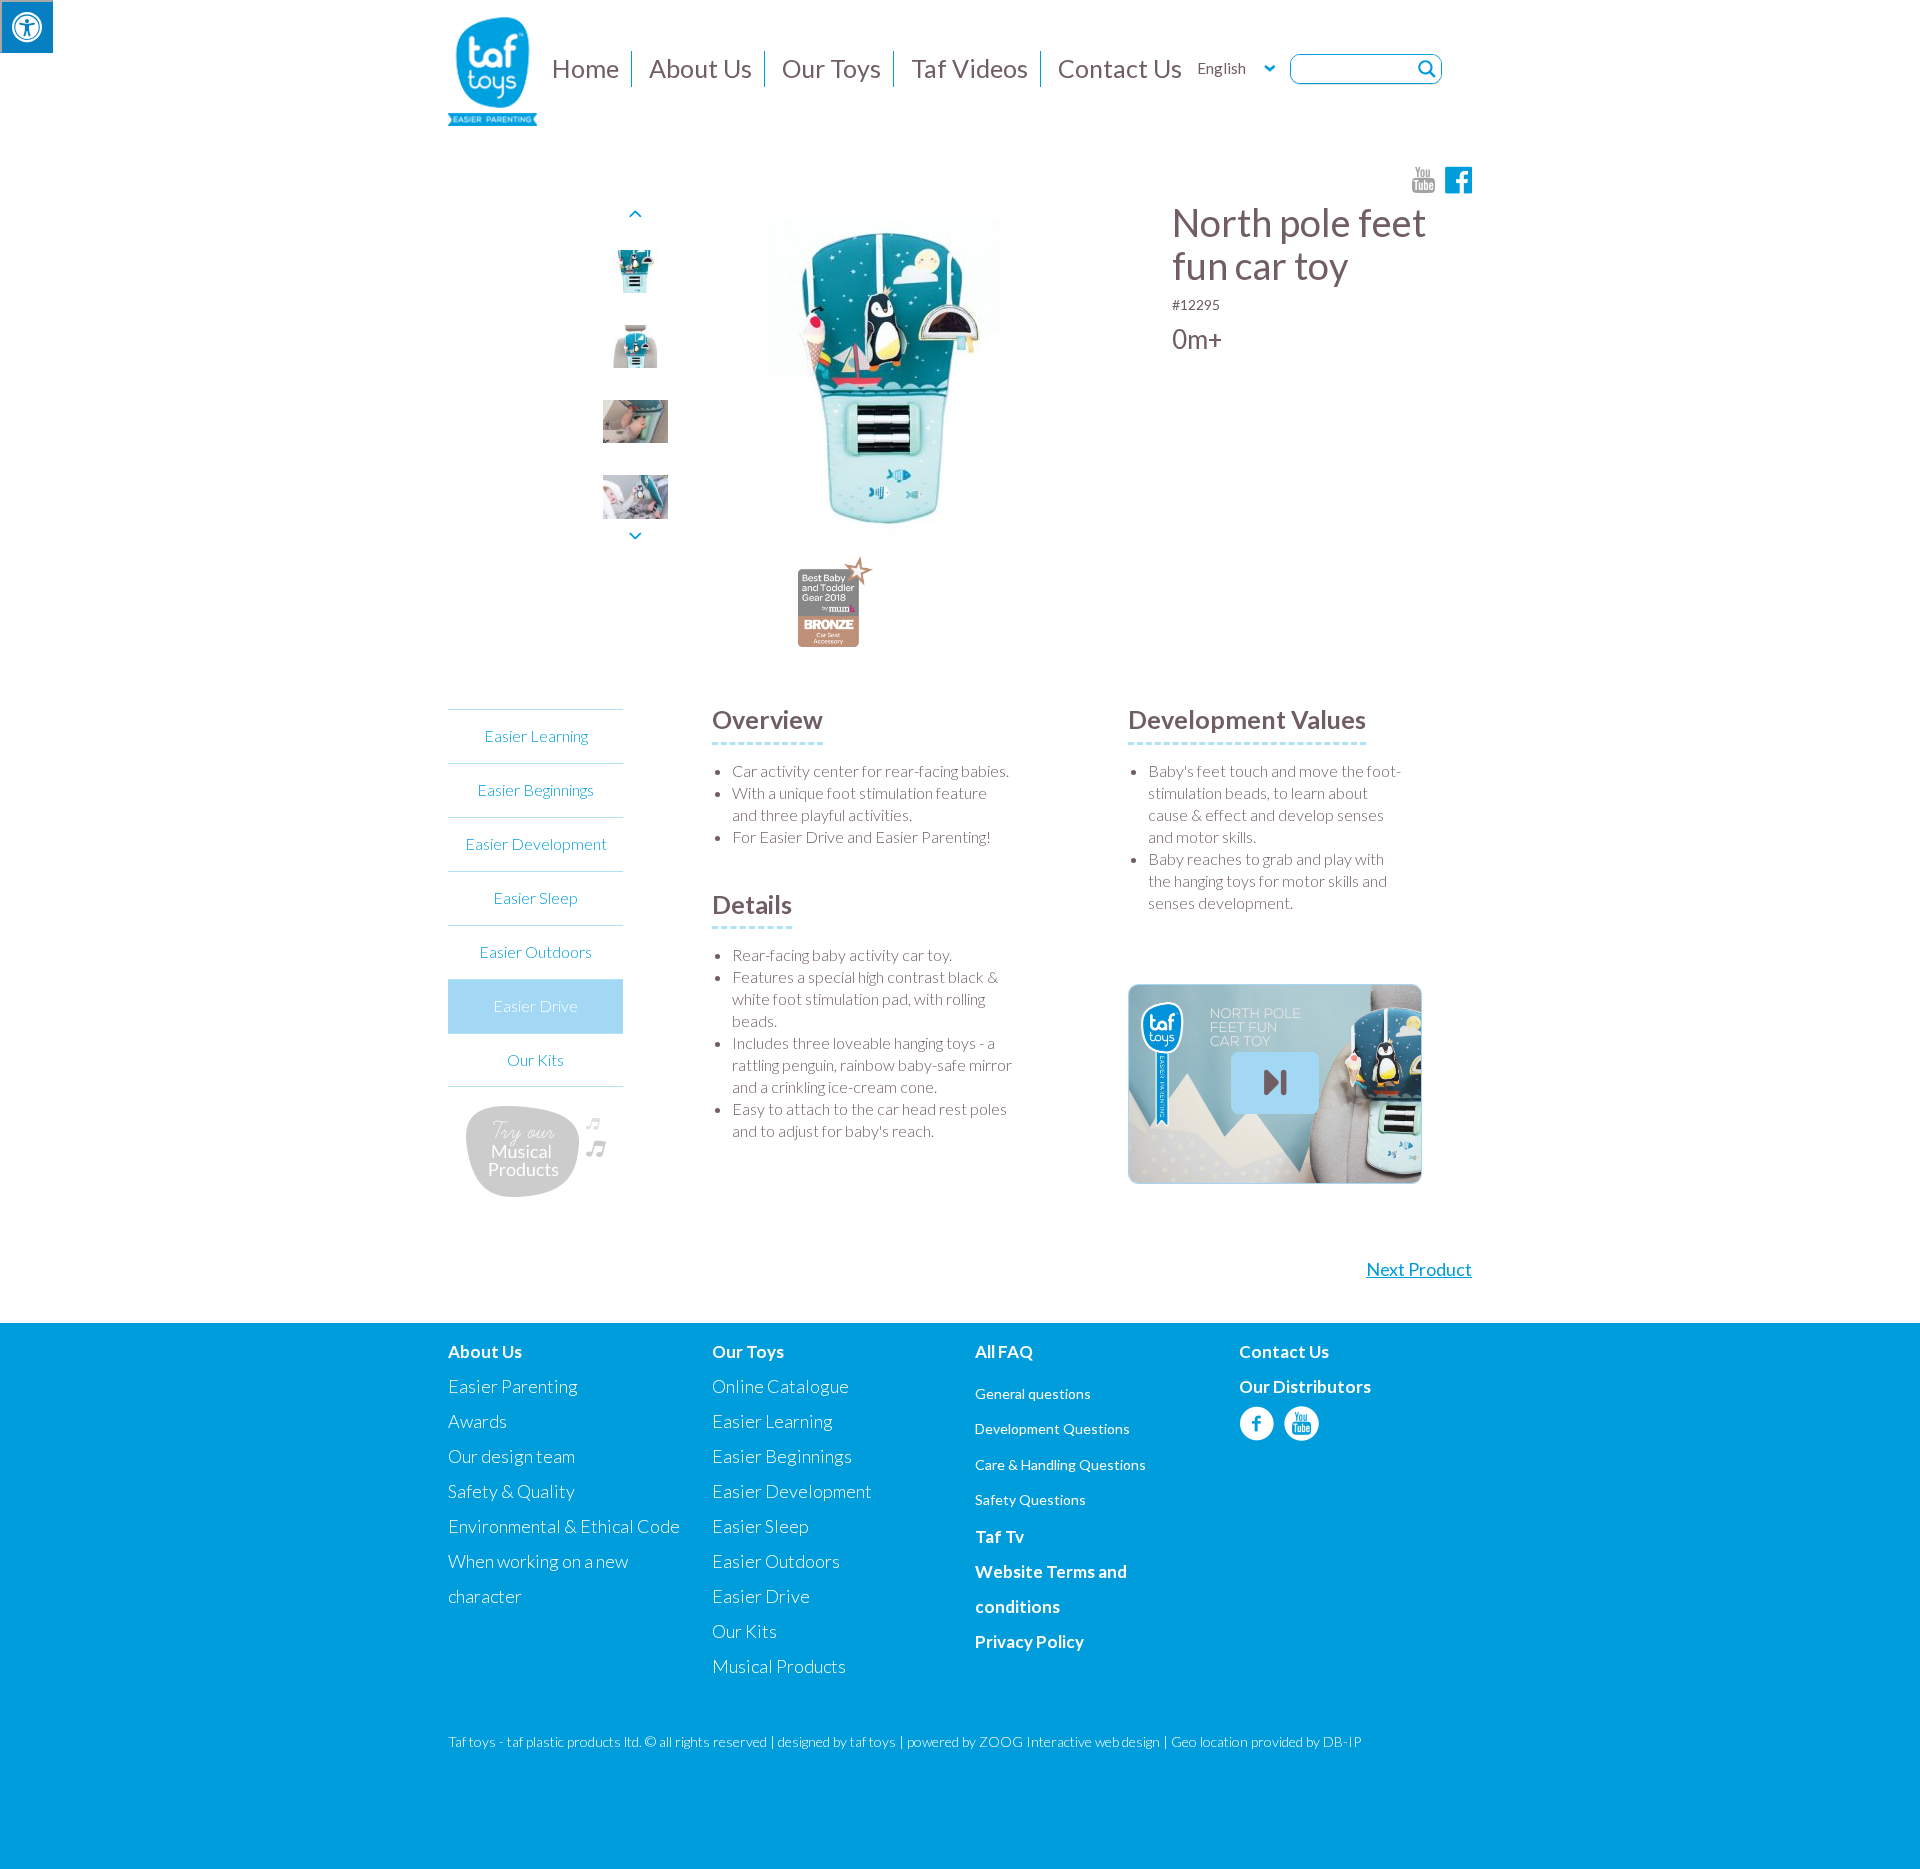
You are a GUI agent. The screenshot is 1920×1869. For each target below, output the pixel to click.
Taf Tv (999, 1536)
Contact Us (1120, 68)
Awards (477, 1421)
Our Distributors (1305, 1386)
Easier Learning (536, 735)
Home (585, 68)
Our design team (511, 1456)
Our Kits (535, 1059)
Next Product (1419, 1269)
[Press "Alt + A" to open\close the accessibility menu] (26, 26)
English (1221, 68)
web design (1127, 1741)
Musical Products (779, 1666)
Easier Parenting (513, 1386)
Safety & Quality (511, 1491)
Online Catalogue (780, 1386)
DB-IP (1342, 1741)
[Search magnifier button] (1427, 69)
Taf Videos (969, 68)
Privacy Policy (1029, 1641)
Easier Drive (535, 1005)
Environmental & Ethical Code (564, 1526)
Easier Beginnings (535, 789)
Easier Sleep (535, 897)
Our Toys (831, 68)
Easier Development (536, 843)
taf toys (873, 1741)
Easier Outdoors (535, 951)
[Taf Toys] (492, 69)
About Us (700, 68)
